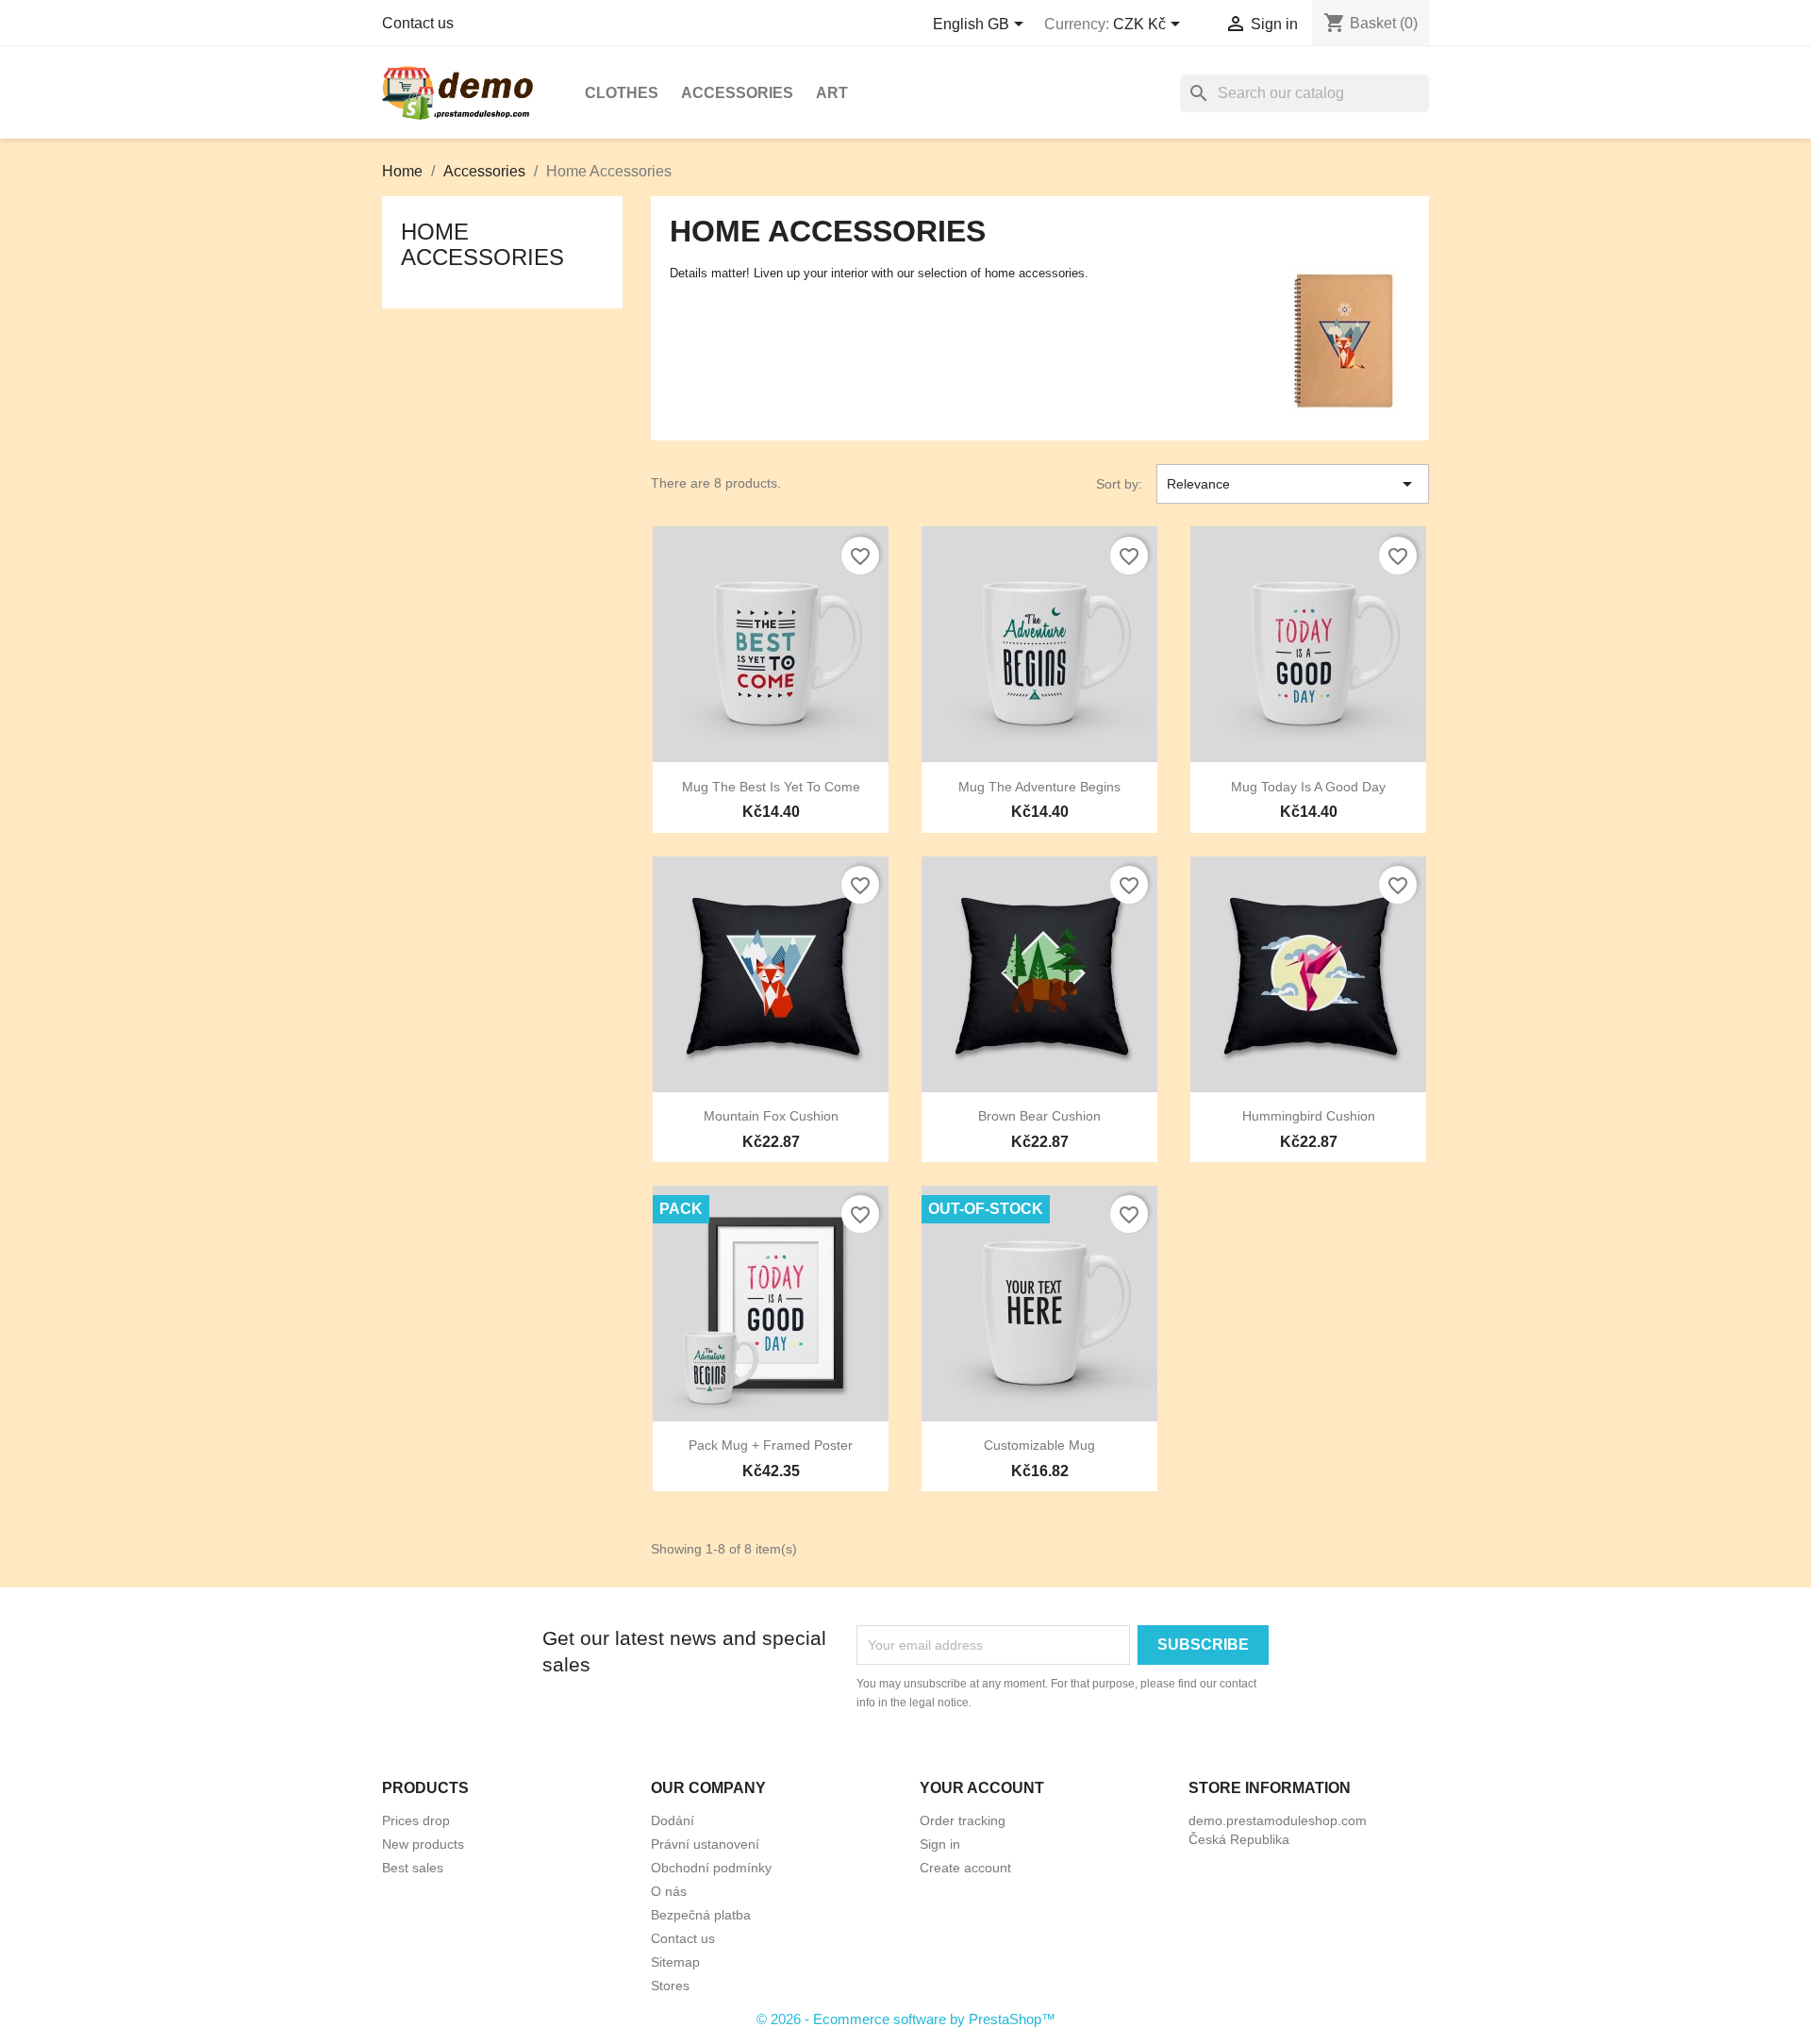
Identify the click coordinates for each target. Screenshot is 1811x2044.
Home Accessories (482, 244)
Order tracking (963, 1820)
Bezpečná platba (701, 1915)
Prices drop (416, 1820)
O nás (669, 1891)
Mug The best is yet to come (771, 787)
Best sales (413, 1868)
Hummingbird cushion (1309, 1116)
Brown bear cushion (1039, 1116)
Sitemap (675, 1962)
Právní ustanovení (705, 1844)
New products (423, 1844)
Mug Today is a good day (1308, 787)
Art (832, 93)
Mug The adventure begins (1039, 787)
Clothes (622, 93)
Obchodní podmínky (711, 1868)
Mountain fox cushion (771, 1116)
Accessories (737, 93)
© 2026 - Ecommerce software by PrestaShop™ (906, 2019)
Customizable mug (1039, 1445)
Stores (670, 1986)
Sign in (940, 1844)
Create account (965, 1868)
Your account (982, 1788)
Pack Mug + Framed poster (771, 1445)
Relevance (1293, 484)
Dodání (673, 1820)
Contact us (418, 23)
